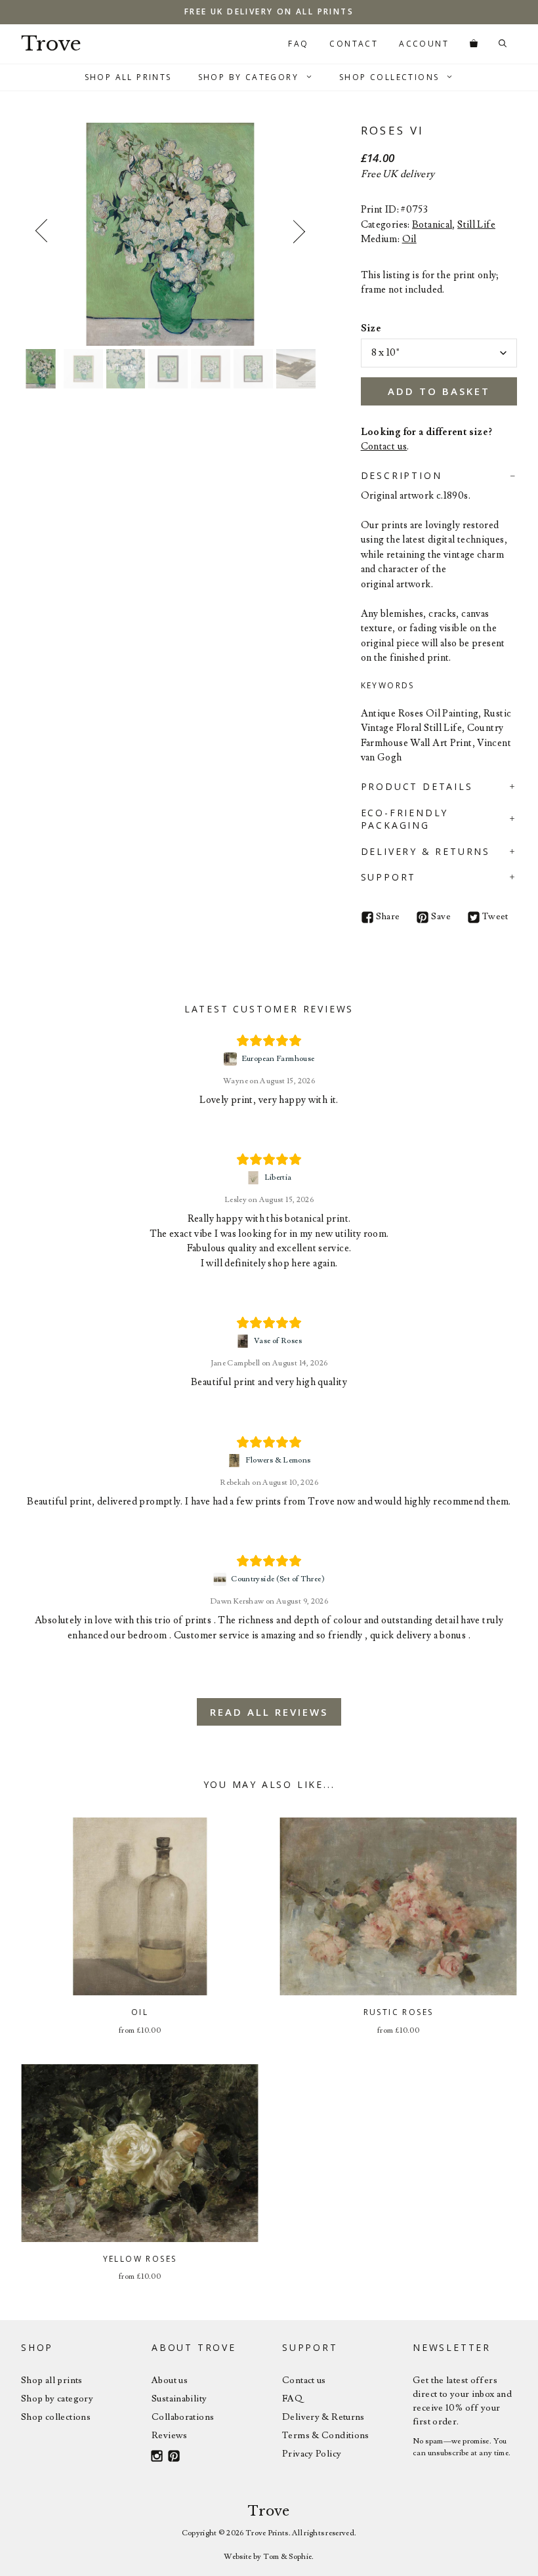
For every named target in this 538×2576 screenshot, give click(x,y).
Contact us (384, 447)
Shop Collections (389, 77)
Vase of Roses (278, 1341)
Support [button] (389, 877)
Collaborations (183, 2417)
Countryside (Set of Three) (278, 1579)
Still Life (476, 225)
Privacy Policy (312, 2454)
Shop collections (56, 2417)
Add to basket (439, 391)
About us (170, 2380)
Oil (409, 239)
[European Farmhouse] (232, 1059)
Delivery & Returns (323, 2417)
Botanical (432, 225)
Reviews (170, 2436)
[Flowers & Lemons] (236, 1461)
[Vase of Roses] (244, 1341)
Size (371, 328)
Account (424, 44)
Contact (354, 44)
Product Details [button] (417, 786)
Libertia (278, 1177)
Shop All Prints (128, 77)
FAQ (298, 44)
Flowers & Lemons (278, 1460)
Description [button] (402, 475)
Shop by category (57, 2399)
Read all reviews (269, 1712)
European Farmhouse (278, 1059)
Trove (51, 44)
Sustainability (179, 2399)
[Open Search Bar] (503, 44)
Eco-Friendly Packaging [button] (405, 819)
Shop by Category (248, 77)
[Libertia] (255, 1178)
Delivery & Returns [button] (425, 851)
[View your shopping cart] (474, 44)
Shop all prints (52, 2380)
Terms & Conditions (326, 2436)
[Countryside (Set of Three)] (221, 1579)
